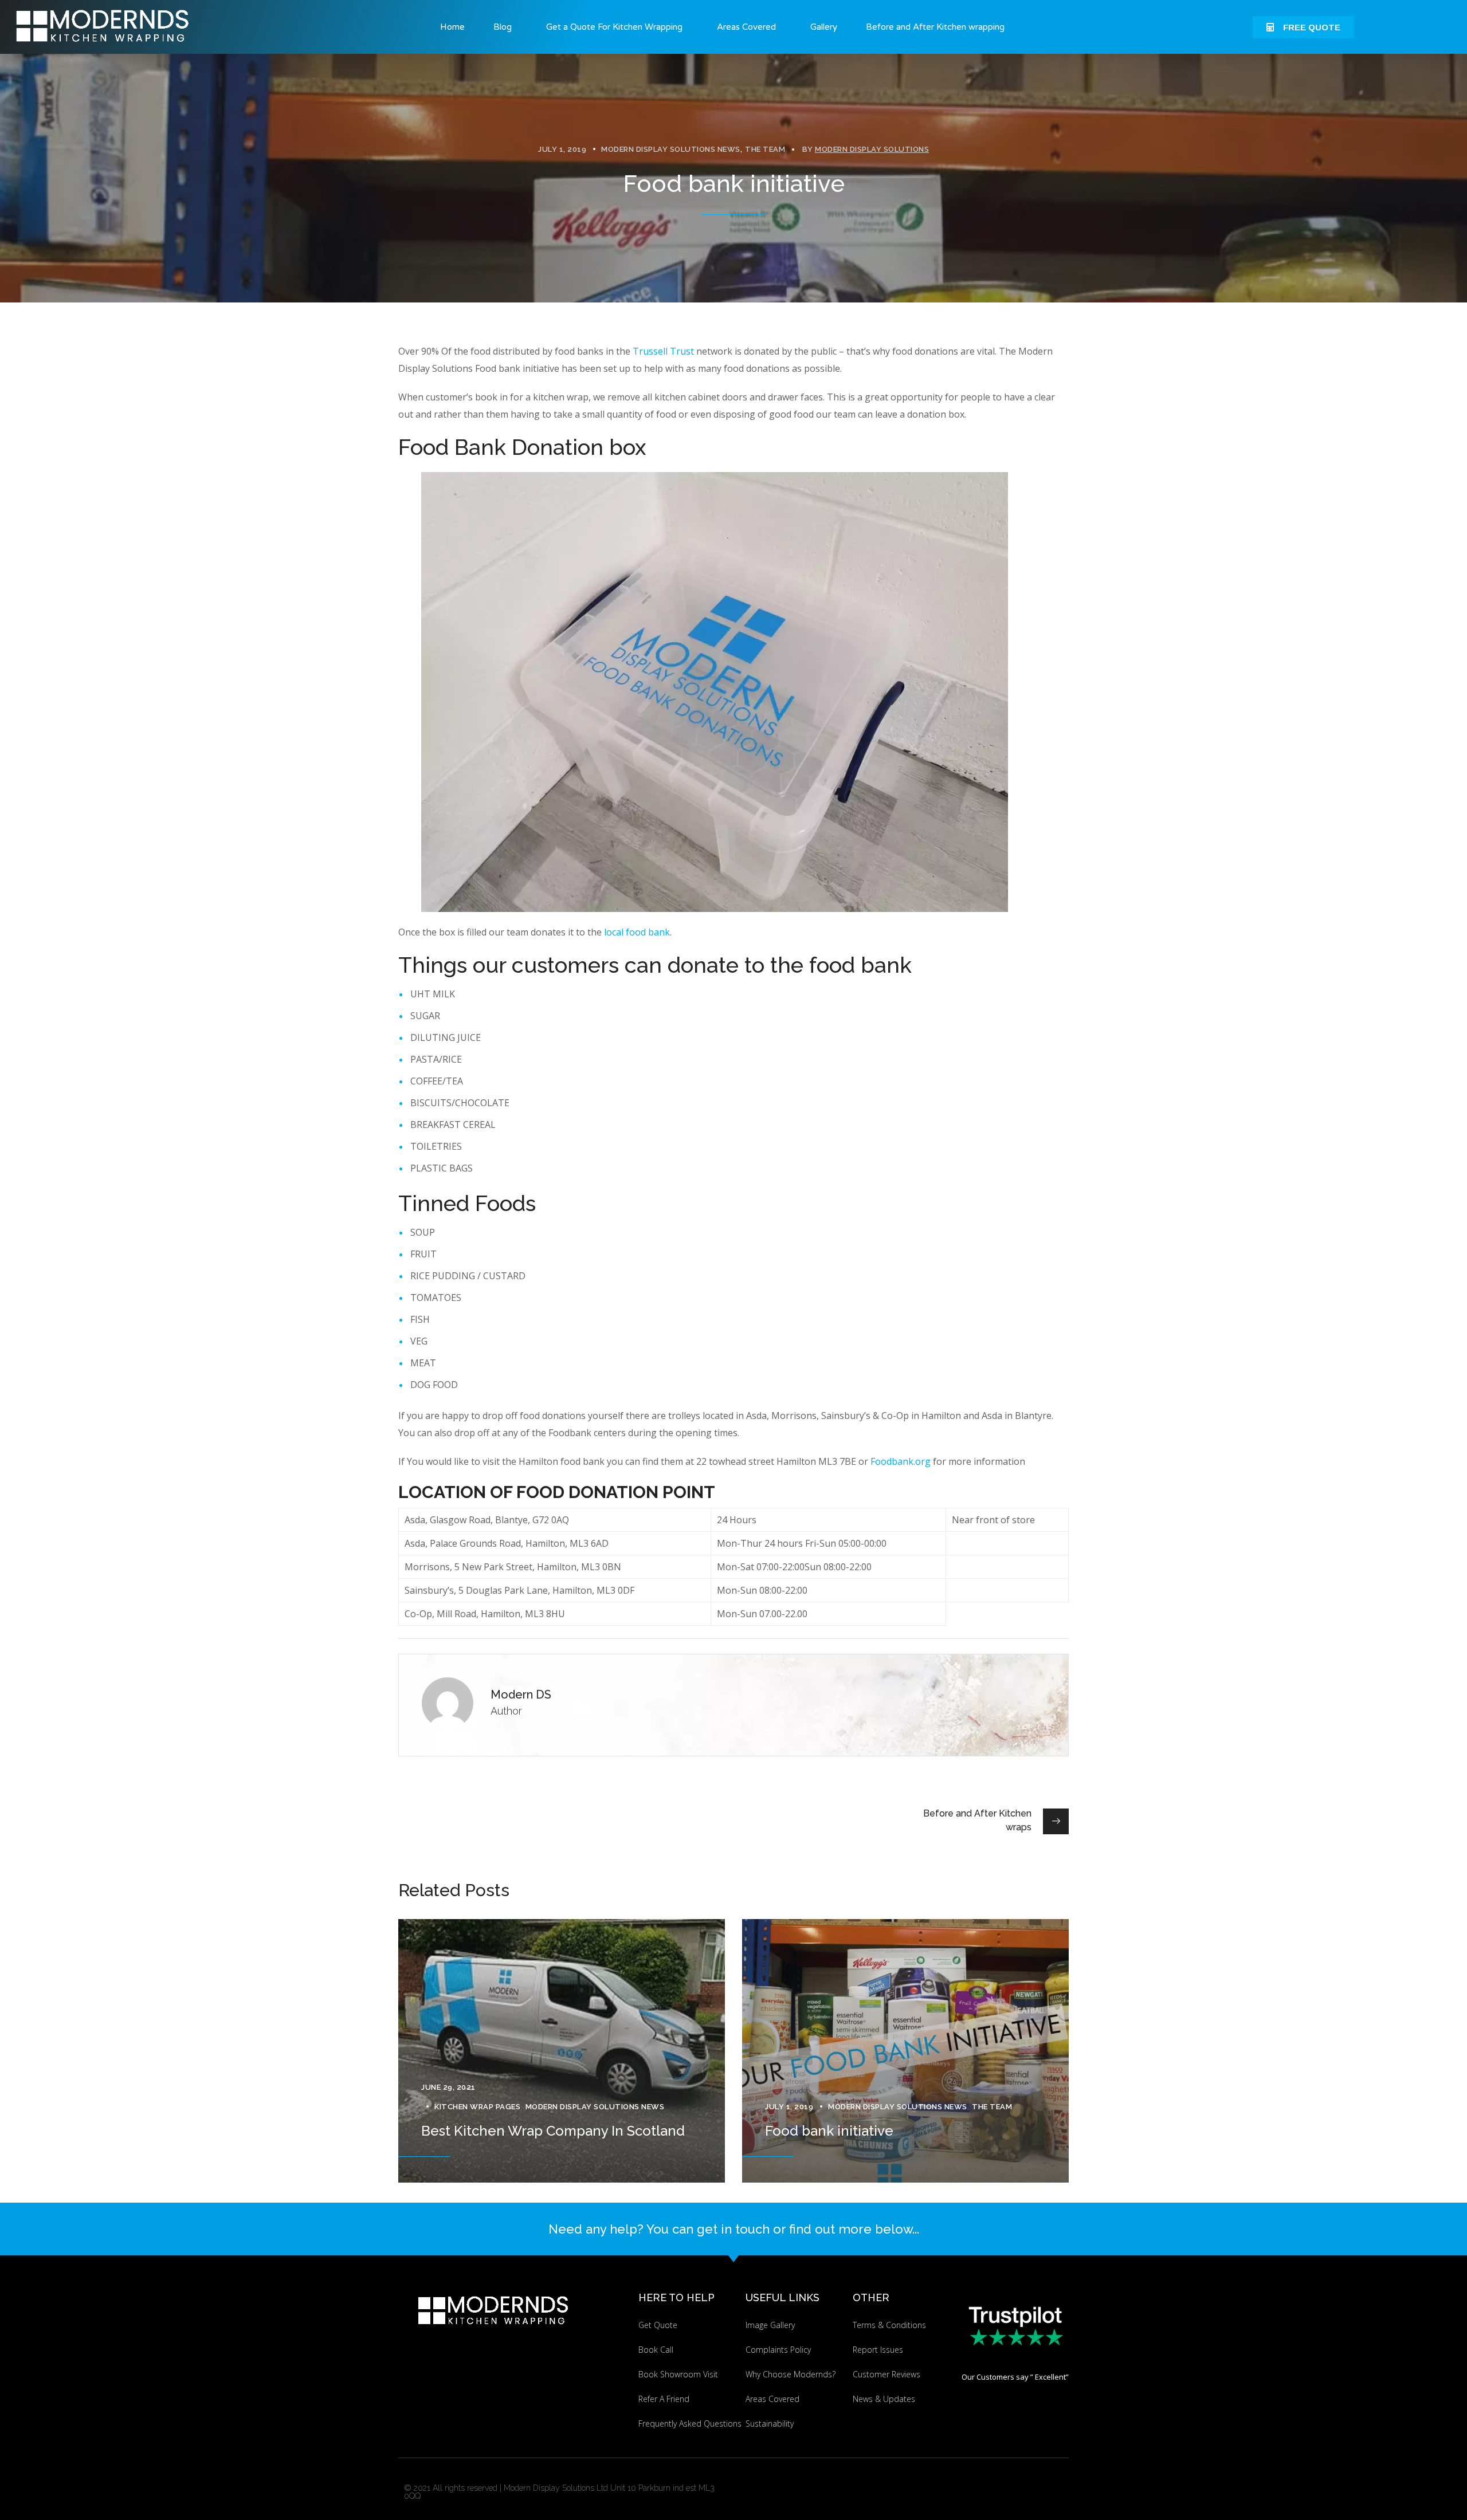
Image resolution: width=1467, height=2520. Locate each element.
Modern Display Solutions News (671, 149)
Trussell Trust (663, 351)
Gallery (824, 27)
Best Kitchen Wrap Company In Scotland (553, 2131)
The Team (765, 149)
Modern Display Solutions (872, 149)
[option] (562, 2051)
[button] (1303, 27)
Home (452, 27)
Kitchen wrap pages (477, 2107)
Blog (503, 27)
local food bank (637, 932)
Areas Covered (746, 27)
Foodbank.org (901, 1461)
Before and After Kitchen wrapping (935, 27)
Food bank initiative (829, 2131)
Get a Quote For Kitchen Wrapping (614, 27)
